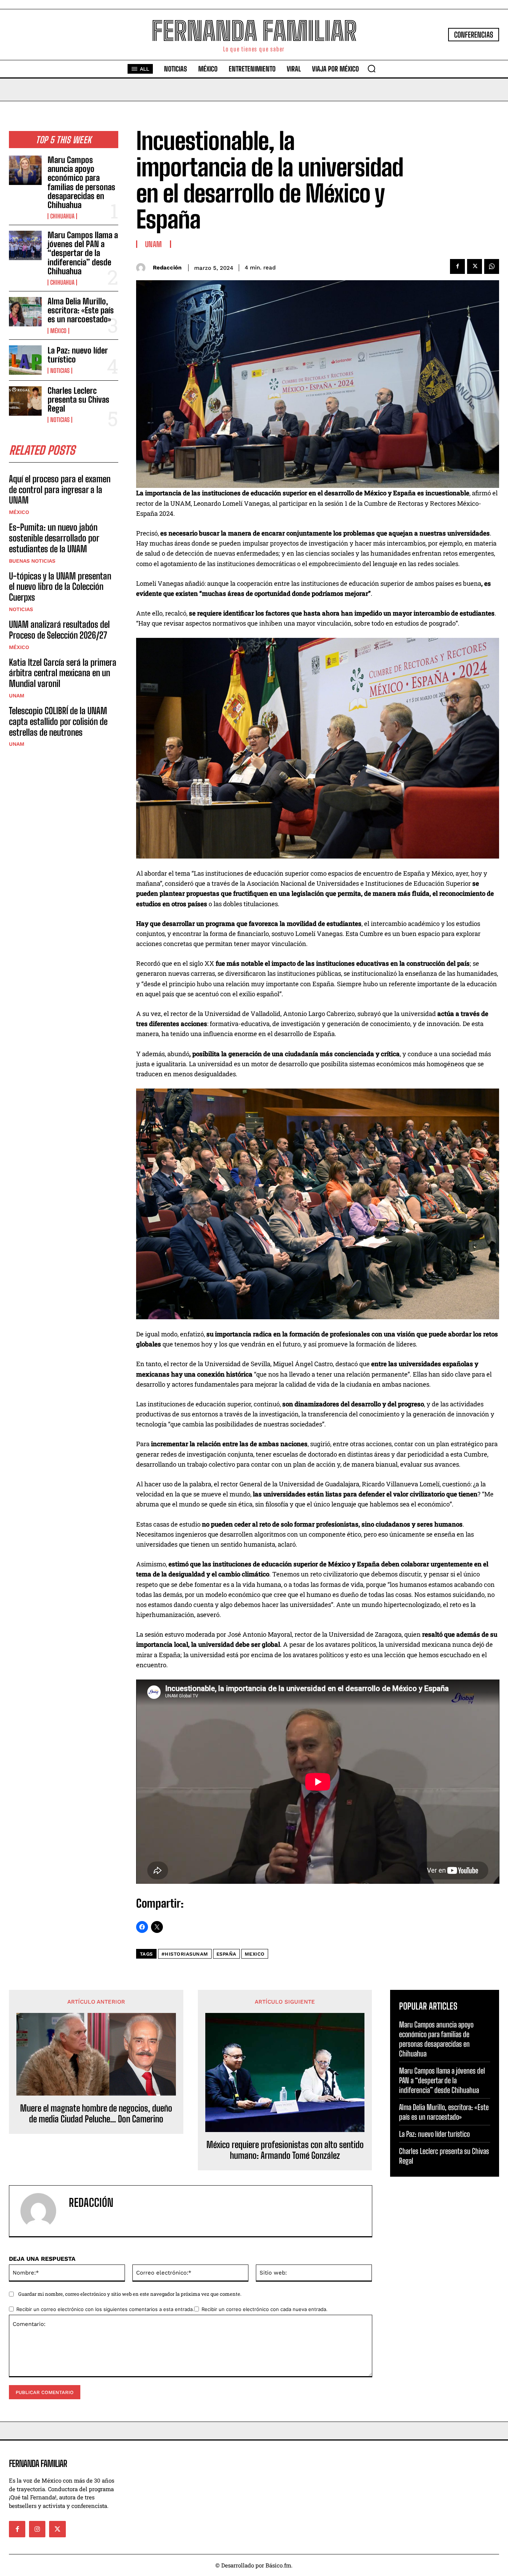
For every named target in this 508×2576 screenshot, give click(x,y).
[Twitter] (475, 266)
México (58, 331)
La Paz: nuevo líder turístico (78, 355)
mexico (255, 1954)
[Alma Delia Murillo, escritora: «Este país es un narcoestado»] (25, 312)
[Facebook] (457, 266)
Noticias (60, 371)
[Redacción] (143, 268)
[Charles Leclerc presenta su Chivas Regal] (25, 401)
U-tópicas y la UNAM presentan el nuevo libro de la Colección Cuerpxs (60, 587)
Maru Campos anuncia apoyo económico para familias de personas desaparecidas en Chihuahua (81, 182)
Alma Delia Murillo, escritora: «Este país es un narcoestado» (81, 310)
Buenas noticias (32, 561)
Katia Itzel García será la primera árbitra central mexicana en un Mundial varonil (63, 673)
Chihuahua (62, 216)
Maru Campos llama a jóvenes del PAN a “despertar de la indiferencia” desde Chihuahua (83, 253)
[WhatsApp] (492, 266)
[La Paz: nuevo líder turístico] (25, 360)
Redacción (167, 268)
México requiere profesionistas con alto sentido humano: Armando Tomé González (285, 2150)
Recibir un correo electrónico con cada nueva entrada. (265, 2309)
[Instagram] (37, 2529)
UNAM (17, 696)
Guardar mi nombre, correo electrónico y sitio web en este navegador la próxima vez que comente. (130, 2294)
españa (226, 1954)
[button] (372, 68)
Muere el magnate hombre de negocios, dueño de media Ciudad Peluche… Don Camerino (96, 2114)
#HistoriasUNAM (185, 1954)
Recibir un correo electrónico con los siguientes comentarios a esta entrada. (105, 2309)
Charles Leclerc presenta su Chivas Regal (78, 399)
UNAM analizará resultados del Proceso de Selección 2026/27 (59, 630)
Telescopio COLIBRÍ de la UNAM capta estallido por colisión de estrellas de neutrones (58, 721)
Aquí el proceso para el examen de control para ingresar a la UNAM (60, 490)
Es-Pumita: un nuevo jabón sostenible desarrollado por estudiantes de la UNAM (54, 538)
